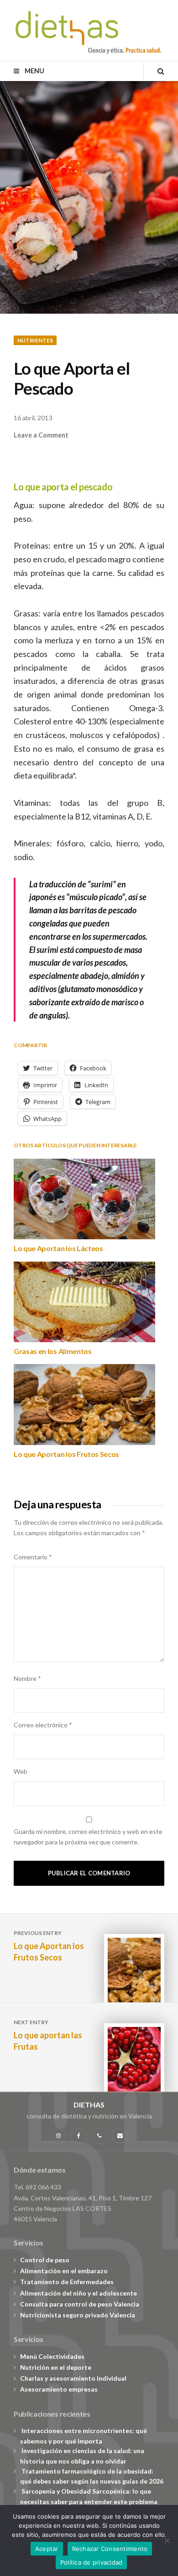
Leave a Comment (41, 435)
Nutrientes (35, 340)
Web (21, 1771)
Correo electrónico (43, 1725)
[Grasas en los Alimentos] (84, 1302)
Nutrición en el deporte (56, 2367)
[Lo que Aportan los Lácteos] (84, 1199)
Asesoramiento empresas (59, 2389)
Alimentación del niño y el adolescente (79, 2293)
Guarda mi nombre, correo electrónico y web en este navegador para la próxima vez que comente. (88, 1837)
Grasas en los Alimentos (53, 1351)
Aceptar (47, 2549)
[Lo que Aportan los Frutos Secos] (84, 1404)
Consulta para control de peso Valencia (80, 2304)
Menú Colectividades (52, 2356)
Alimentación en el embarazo (64, 2271)
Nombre (27, 1678)
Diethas (89, 2105)
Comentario (33, 1557)
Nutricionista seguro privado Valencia (78, 2315)
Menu (34, 71)
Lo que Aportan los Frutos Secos (66, 1454)
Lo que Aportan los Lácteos (58, 1248)
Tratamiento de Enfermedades (67, 2282)
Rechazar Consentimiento (110, 2549)
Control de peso (45, 2260)
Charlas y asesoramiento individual (73, 2378)
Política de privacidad (92, 2562)
